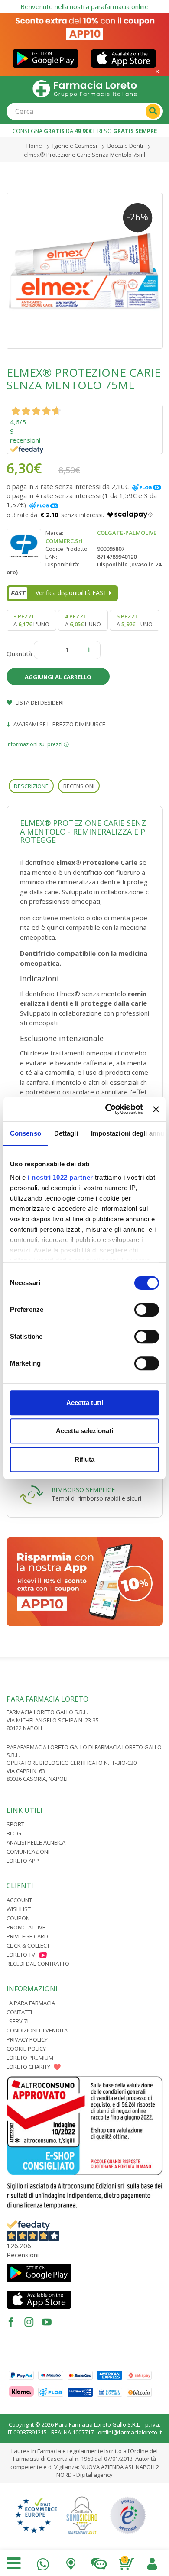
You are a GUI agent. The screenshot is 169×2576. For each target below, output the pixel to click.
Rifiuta (84, 1459)
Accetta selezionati (84, 1431)
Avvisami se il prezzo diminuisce (59, 724)
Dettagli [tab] (66, 1133)
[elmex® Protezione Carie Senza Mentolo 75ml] (84, 271)
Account (19, 1900)
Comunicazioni (28, 1851)
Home (34, 146)
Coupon (18, 1918)
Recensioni (79, 786)
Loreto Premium (30, 2058)
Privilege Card (27, 1936)
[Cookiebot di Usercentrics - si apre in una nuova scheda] (107, 1109)
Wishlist (19, 1909)
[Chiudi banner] (156, 1109)
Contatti (19, 2012)
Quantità (19, 654)
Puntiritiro (71, 2562)
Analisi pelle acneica (36, 1842)
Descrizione (31, 786)
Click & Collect (28, 1945)
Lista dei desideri (39, 702)
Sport (15, 1824)
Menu (14, 2563)
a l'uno (31, 620)
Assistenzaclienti (99, 2562)
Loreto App (23, 1861)
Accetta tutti (85, 1403)
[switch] (147, 1310)
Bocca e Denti (125, 146)
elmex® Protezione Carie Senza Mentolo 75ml (84, 155)
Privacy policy (27, 2039)
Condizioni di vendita (37, 2030)
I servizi (18, 2021)
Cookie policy (26, 2049)
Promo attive (26, 1927)
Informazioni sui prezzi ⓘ (38, 744)
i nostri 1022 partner (60, 1177)
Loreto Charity (28, 2067)
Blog (14, 1833)
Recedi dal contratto (38, 1964)
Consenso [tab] (26, 1133)
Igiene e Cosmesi (75, 146)
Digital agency (94, 2475)
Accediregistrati (152, 2562)
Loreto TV (21, 1955)
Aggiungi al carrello (58, 677)
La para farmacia (31, 2003)
